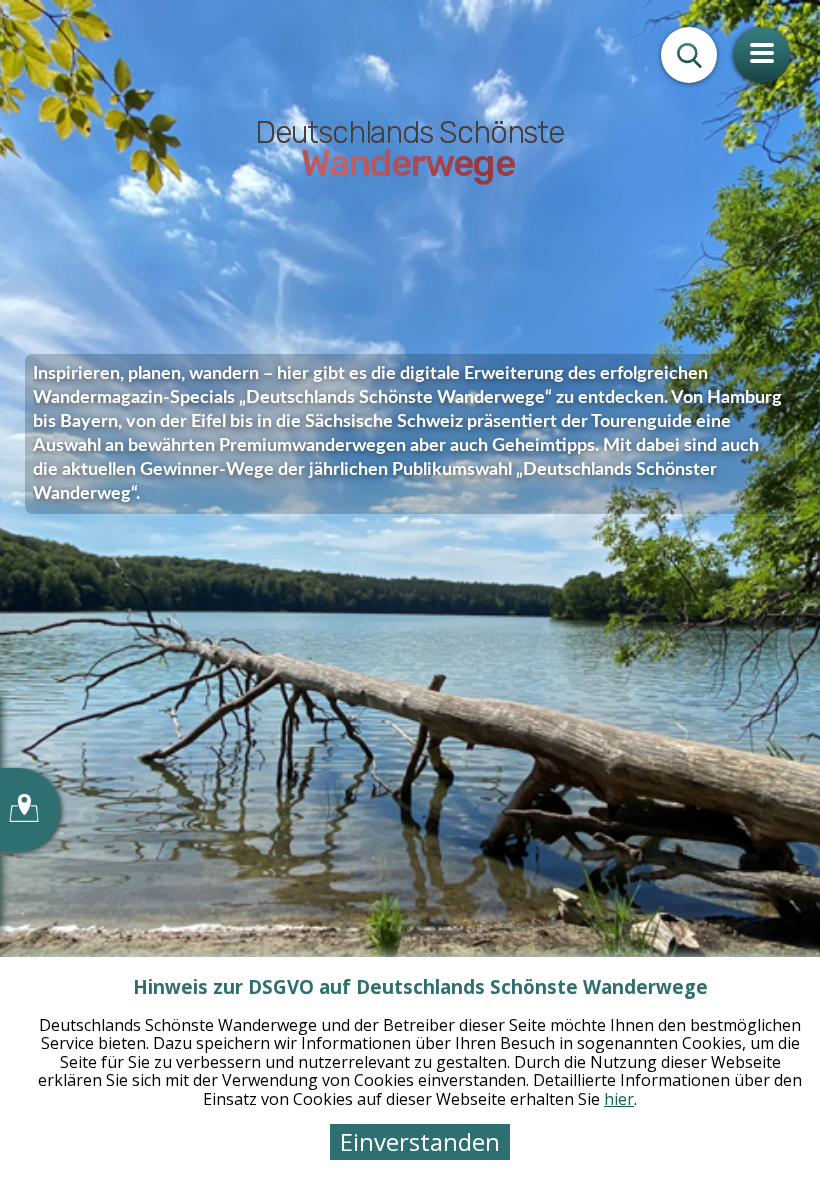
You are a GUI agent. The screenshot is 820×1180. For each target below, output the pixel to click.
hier (619, 1099)
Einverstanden (420, 1141)
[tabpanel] (410, 590)
